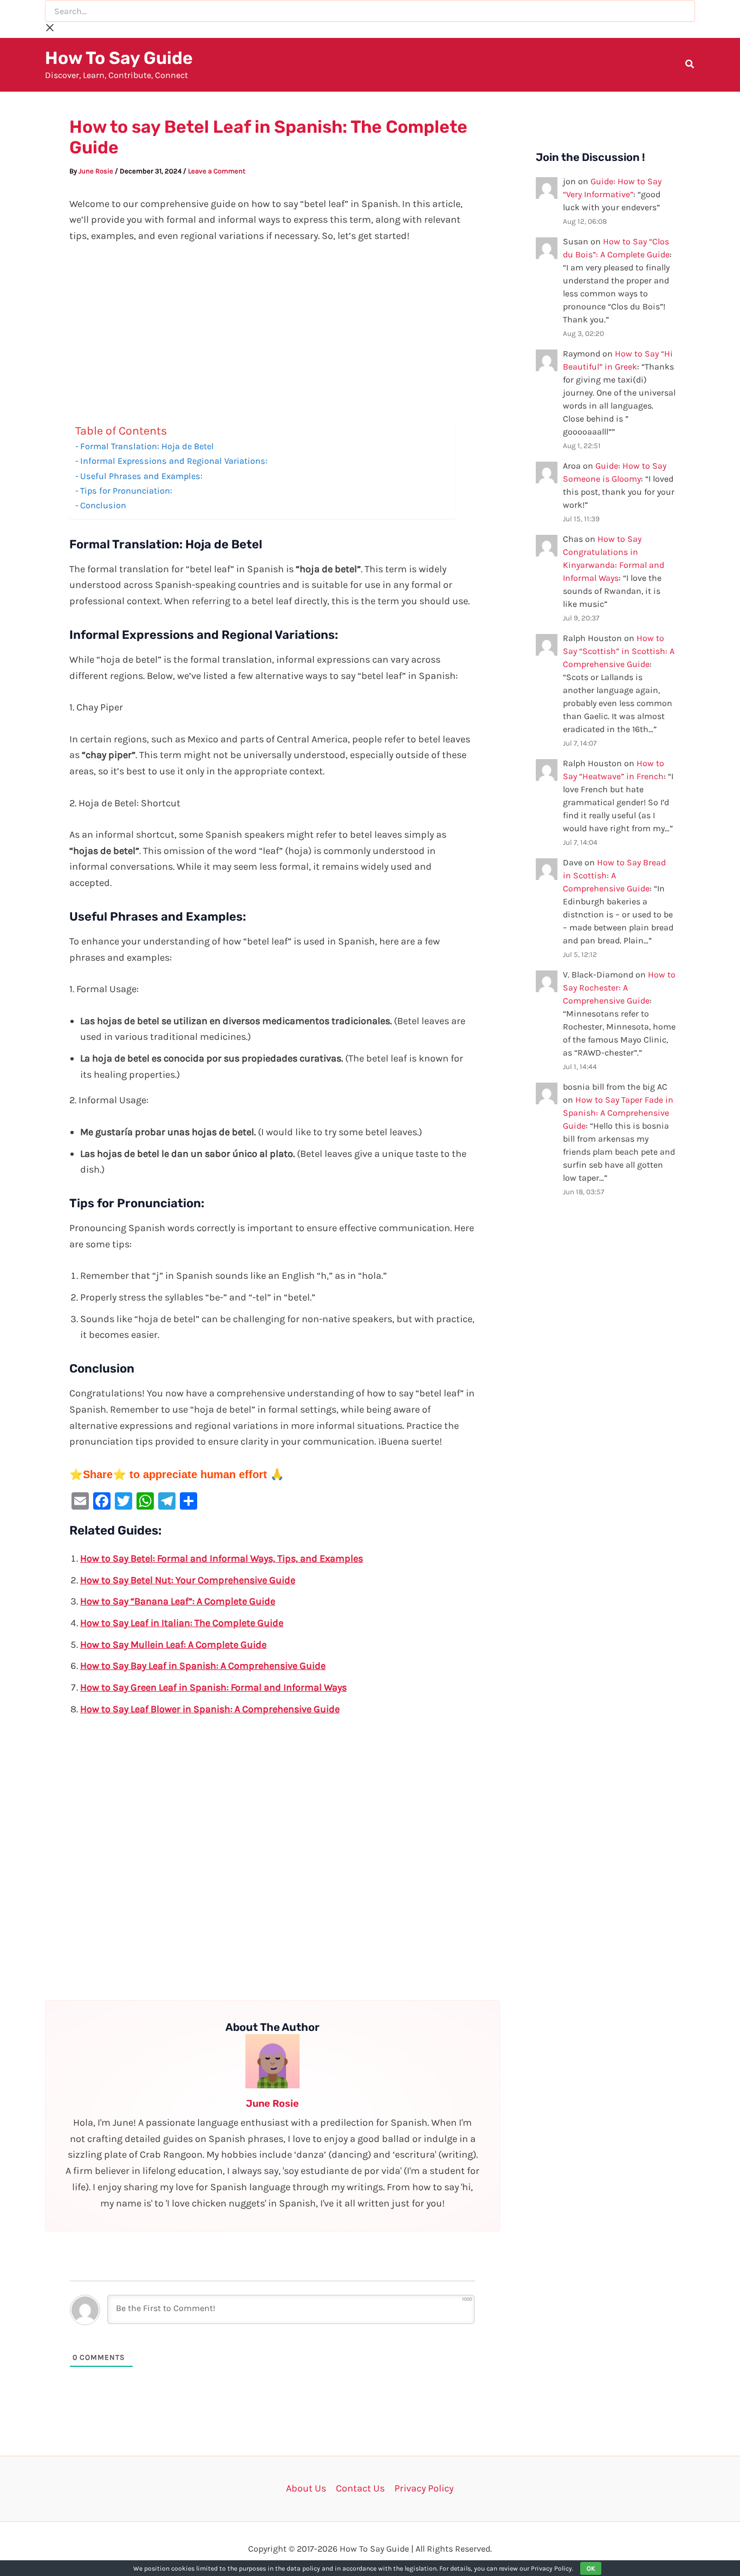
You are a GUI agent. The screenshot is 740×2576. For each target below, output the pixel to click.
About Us (306, 2488)
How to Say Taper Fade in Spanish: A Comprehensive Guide (618, 1113)
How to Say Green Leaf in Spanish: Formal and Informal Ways (213, 1687)
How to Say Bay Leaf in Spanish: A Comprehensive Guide (203, 1666)
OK (591, 2568)
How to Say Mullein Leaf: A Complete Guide (173, 1645)
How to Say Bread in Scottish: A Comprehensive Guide (614, 875)
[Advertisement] (272, 336)
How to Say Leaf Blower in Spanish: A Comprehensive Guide (210, 1709)
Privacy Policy (424, 2488)
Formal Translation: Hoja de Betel (147, 446)
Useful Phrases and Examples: (141, 476)
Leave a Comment (217, 171)
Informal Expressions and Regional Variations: (174, 461)
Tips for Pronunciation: (126, 491)
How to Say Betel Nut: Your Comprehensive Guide (188, 1580)
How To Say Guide (119, 58)
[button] (690, 66)
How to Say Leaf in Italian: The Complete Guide (182, 1623)
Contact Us (360, 2488)
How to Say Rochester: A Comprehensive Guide (619, 988)
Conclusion (103, 505)
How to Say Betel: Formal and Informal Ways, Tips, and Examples (222, 1558)
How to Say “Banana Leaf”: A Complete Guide (178, 1601)
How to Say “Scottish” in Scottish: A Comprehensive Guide (619, 651)
